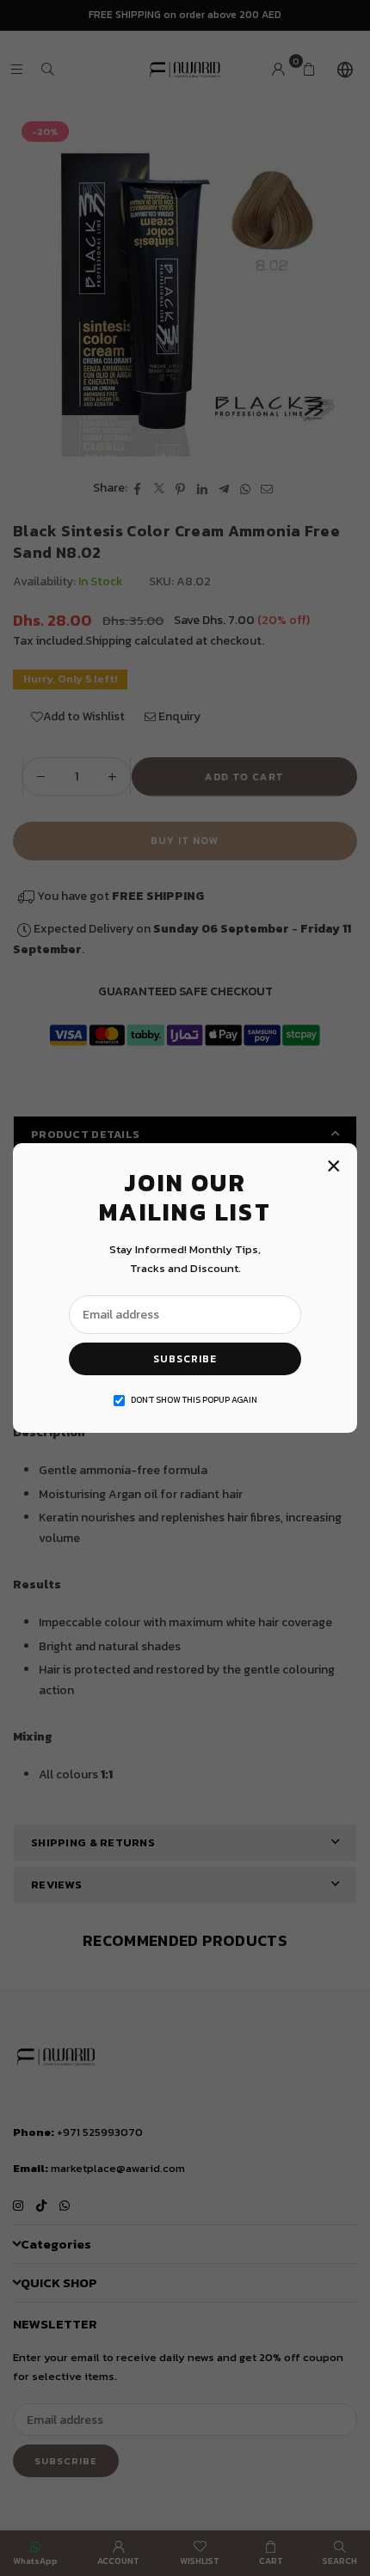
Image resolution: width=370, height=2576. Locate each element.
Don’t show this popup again (194, 1400)
